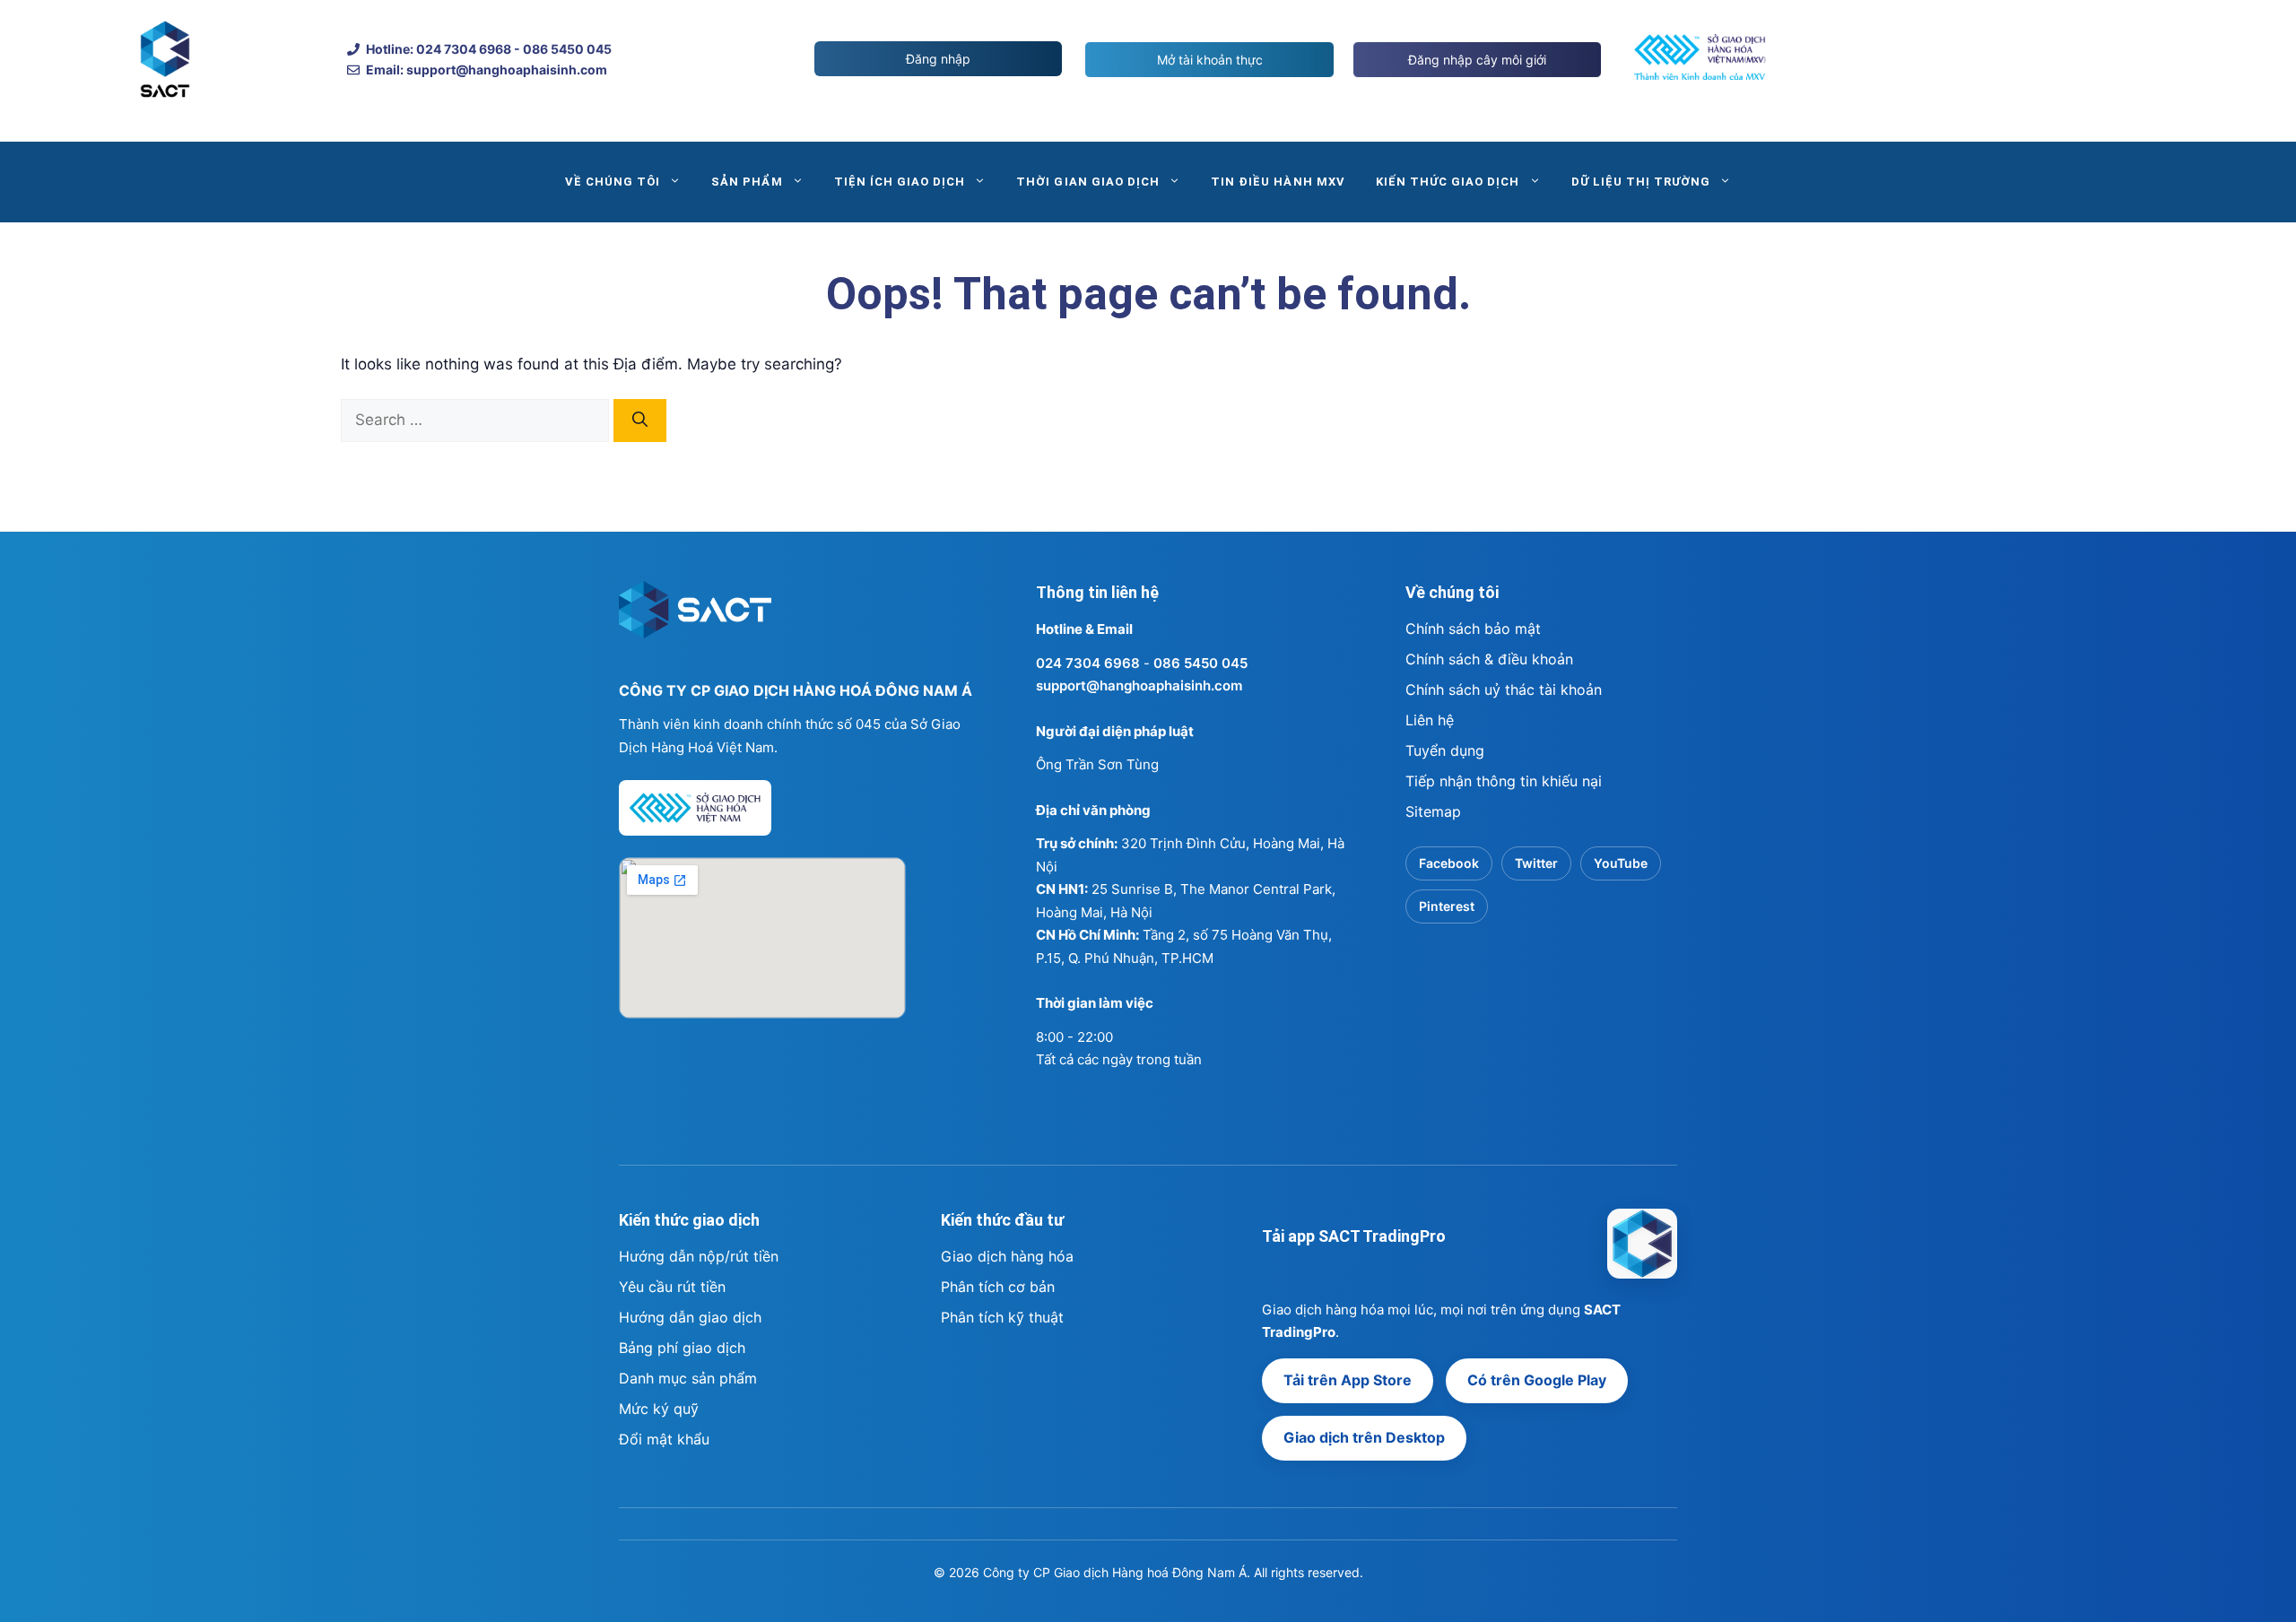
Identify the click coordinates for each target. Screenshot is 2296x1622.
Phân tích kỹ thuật (1002, 1317)
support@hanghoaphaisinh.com (1139, 685)
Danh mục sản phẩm (688, 1378)
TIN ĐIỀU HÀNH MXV (1278, 182)
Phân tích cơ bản (998, 1287)
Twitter (1536, 863)
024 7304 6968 (1088, 663)
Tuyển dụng (1445, 750)
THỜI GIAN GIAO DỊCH (1088, 182)
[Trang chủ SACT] (695, 618)
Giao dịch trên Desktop (1364, 1437)
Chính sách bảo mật (1473, 629)
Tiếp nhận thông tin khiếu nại (1504, 781)
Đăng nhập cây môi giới (1477, 60)
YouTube (1621, 863)
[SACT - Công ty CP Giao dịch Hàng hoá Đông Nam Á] (1642, 1244)
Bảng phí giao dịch (682, 1348)
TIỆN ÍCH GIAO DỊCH (900, 182)
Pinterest (1447, 906)
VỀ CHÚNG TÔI (613, 182)
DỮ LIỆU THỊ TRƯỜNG (1641, 182)
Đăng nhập (938, 59)
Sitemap (1433, 811)
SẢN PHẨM (747, 182)
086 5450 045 (1200, 663)
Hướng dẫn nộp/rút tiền (699, 1256)
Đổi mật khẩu (664, 1439)
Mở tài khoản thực (1210, 60)
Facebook (1449, 863)
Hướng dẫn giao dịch (690, 1317)
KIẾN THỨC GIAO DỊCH (1448, 182)
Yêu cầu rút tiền (672, 1287)
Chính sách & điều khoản (1489, 659)
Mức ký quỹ (659, 1409)
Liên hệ (1430, 720)
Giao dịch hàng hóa (1007, 1256)
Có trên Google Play (1537, 1380)
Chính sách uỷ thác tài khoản (1504, 690)
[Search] (640, 421)
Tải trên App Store (1348, 1380)
